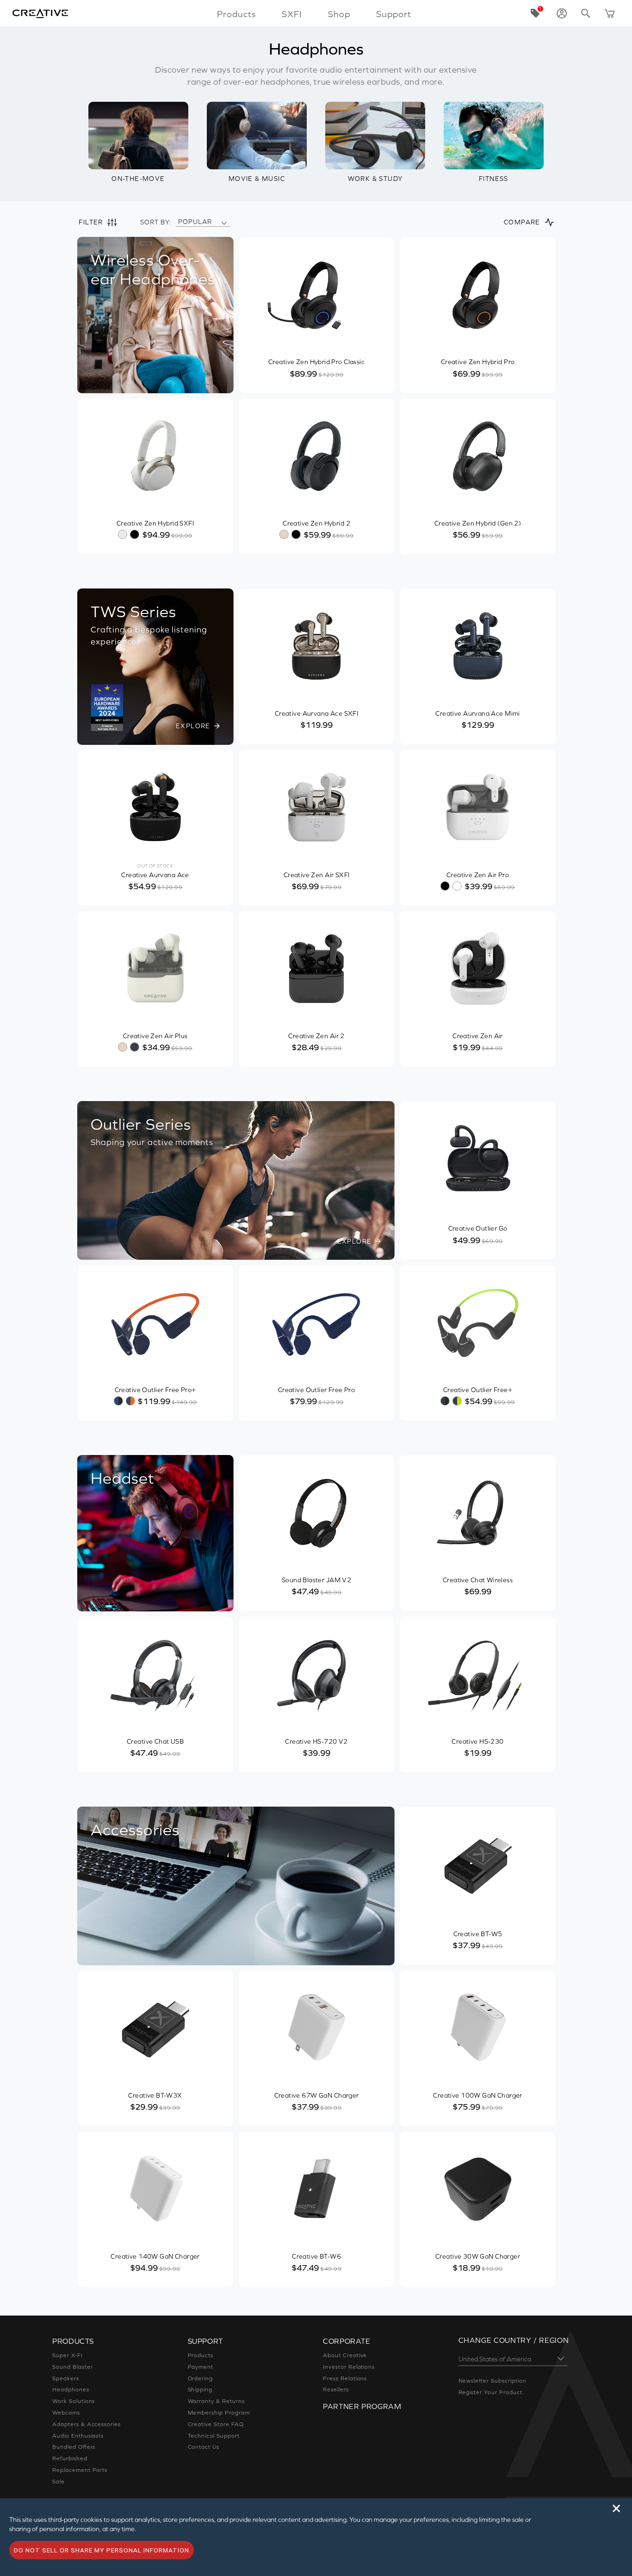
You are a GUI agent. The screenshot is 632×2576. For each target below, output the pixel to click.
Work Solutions (74, 2401)
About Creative (345, 2355)
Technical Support (214, 2436)
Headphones (71, 2390)
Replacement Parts (80, 2470)
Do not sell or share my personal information (102, 2550)
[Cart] (610, 13)
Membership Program (219, 2413)
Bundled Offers (74, 2447)
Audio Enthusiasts (78, 2436)
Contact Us (204, 2447)
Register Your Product (490, 2392)
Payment (201, 2367)
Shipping (200, 2390)
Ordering (201, 2378)
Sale (59, 2482)
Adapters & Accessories (87, 2424)
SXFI (292, 14)
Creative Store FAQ (216, 2424)
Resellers (336, 2390)
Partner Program (362, 2406)
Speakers (66, 2378)
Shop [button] (339, 14)
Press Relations (345, 2378)
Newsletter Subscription (493, 2381)
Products (201, 2355)
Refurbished (70, 2458)
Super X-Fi (67, 2355)
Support (394, 14)
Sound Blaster (72, 2367)
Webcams (66, 2413)
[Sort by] (224, 222)
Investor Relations (349, 2367)
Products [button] (236, 14)
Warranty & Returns (216, 2401)
